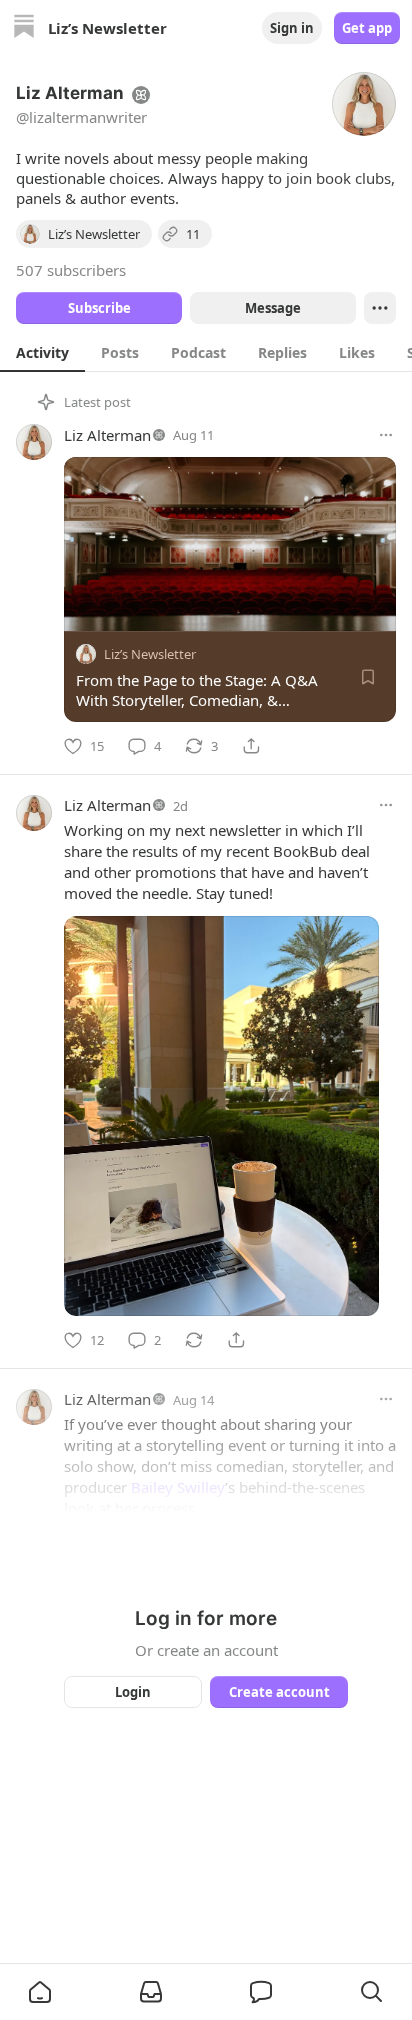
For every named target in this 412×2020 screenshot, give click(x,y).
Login (133, 1692)
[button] (40, 1992)
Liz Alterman (107, 435)
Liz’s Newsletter (150, 654)
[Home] (24, 28)
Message (273, 308)
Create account (279, 1692)
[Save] (368, 677)
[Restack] (194, 1340)
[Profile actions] (380, 308)
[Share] (251, 746)
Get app (367, 28)
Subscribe (99, 308)
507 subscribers (71, 270)
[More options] (386, 435)
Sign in (292, 28)
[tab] (42, 352)
